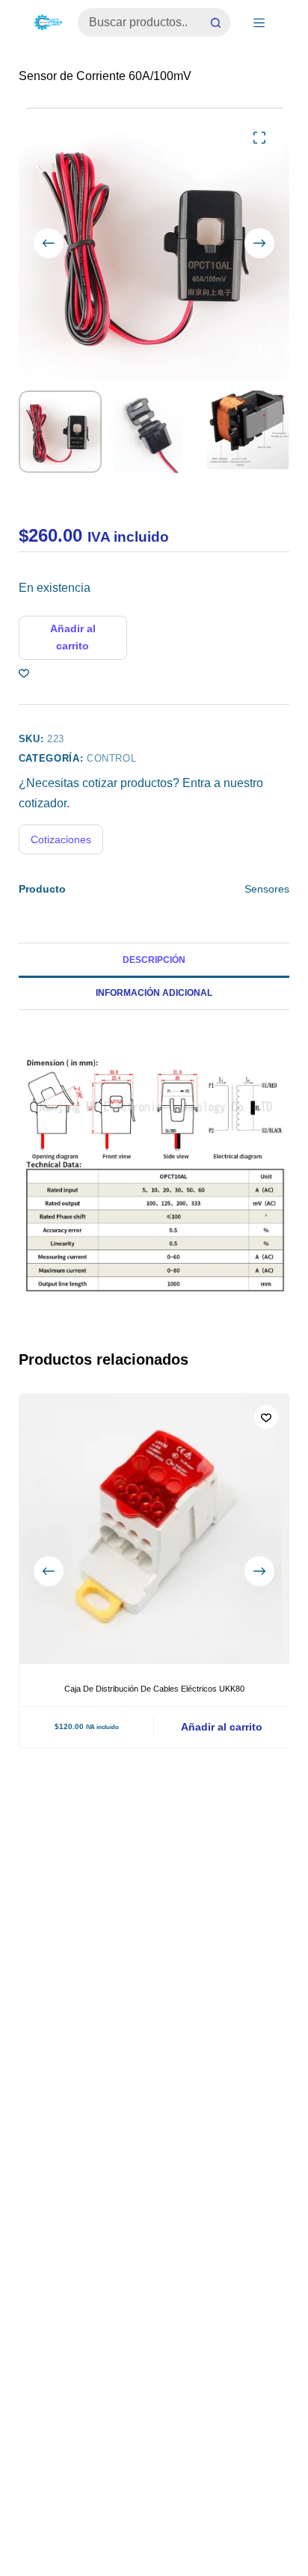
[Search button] (216, 22)
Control (112, 758)
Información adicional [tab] (154, 993)
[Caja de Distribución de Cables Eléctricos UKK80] (154, 1529)
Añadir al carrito (73, 637)
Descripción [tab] (154, 960)
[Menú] (259, 23)
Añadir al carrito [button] (222, 1727)
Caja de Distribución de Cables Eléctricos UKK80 (154, 1689)
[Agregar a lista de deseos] (24, 673)
